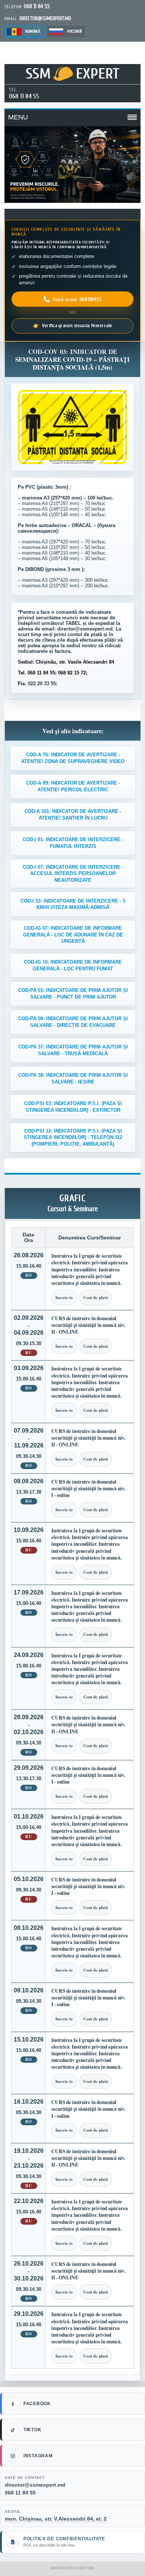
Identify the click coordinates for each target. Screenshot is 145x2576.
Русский (75, 31)
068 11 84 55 (24, 96)
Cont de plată (96, 1297)
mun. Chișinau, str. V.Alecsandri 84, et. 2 (56, 2519)
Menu (18, 117)
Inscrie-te (64, 1297)
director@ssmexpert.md (35, 2485)
